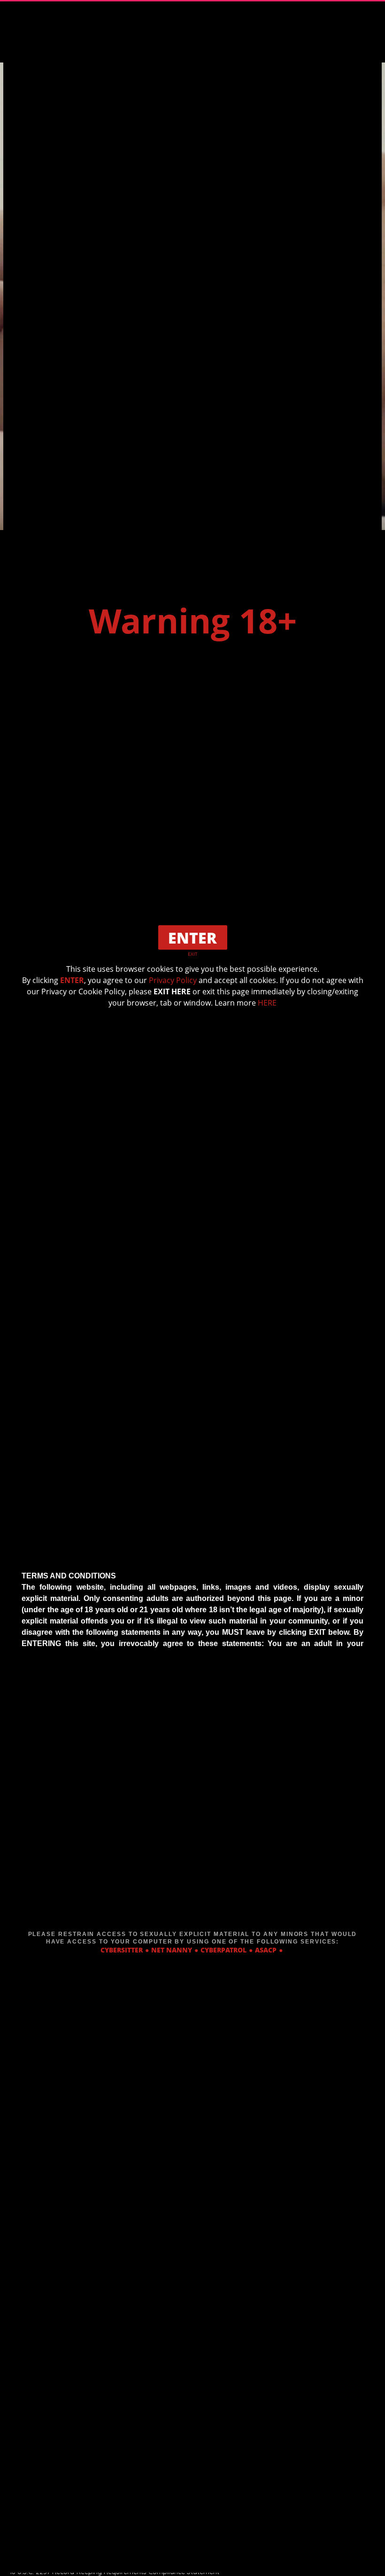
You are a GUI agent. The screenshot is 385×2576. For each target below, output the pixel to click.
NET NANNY (172, 1950)
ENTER (72, 980)
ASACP (266, 1950)
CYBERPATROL (223, 1950)
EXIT (193, 954)
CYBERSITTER (122, 1950)
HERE (267, 1003)
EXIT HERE (172, 991)
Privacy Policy (173, 980)
